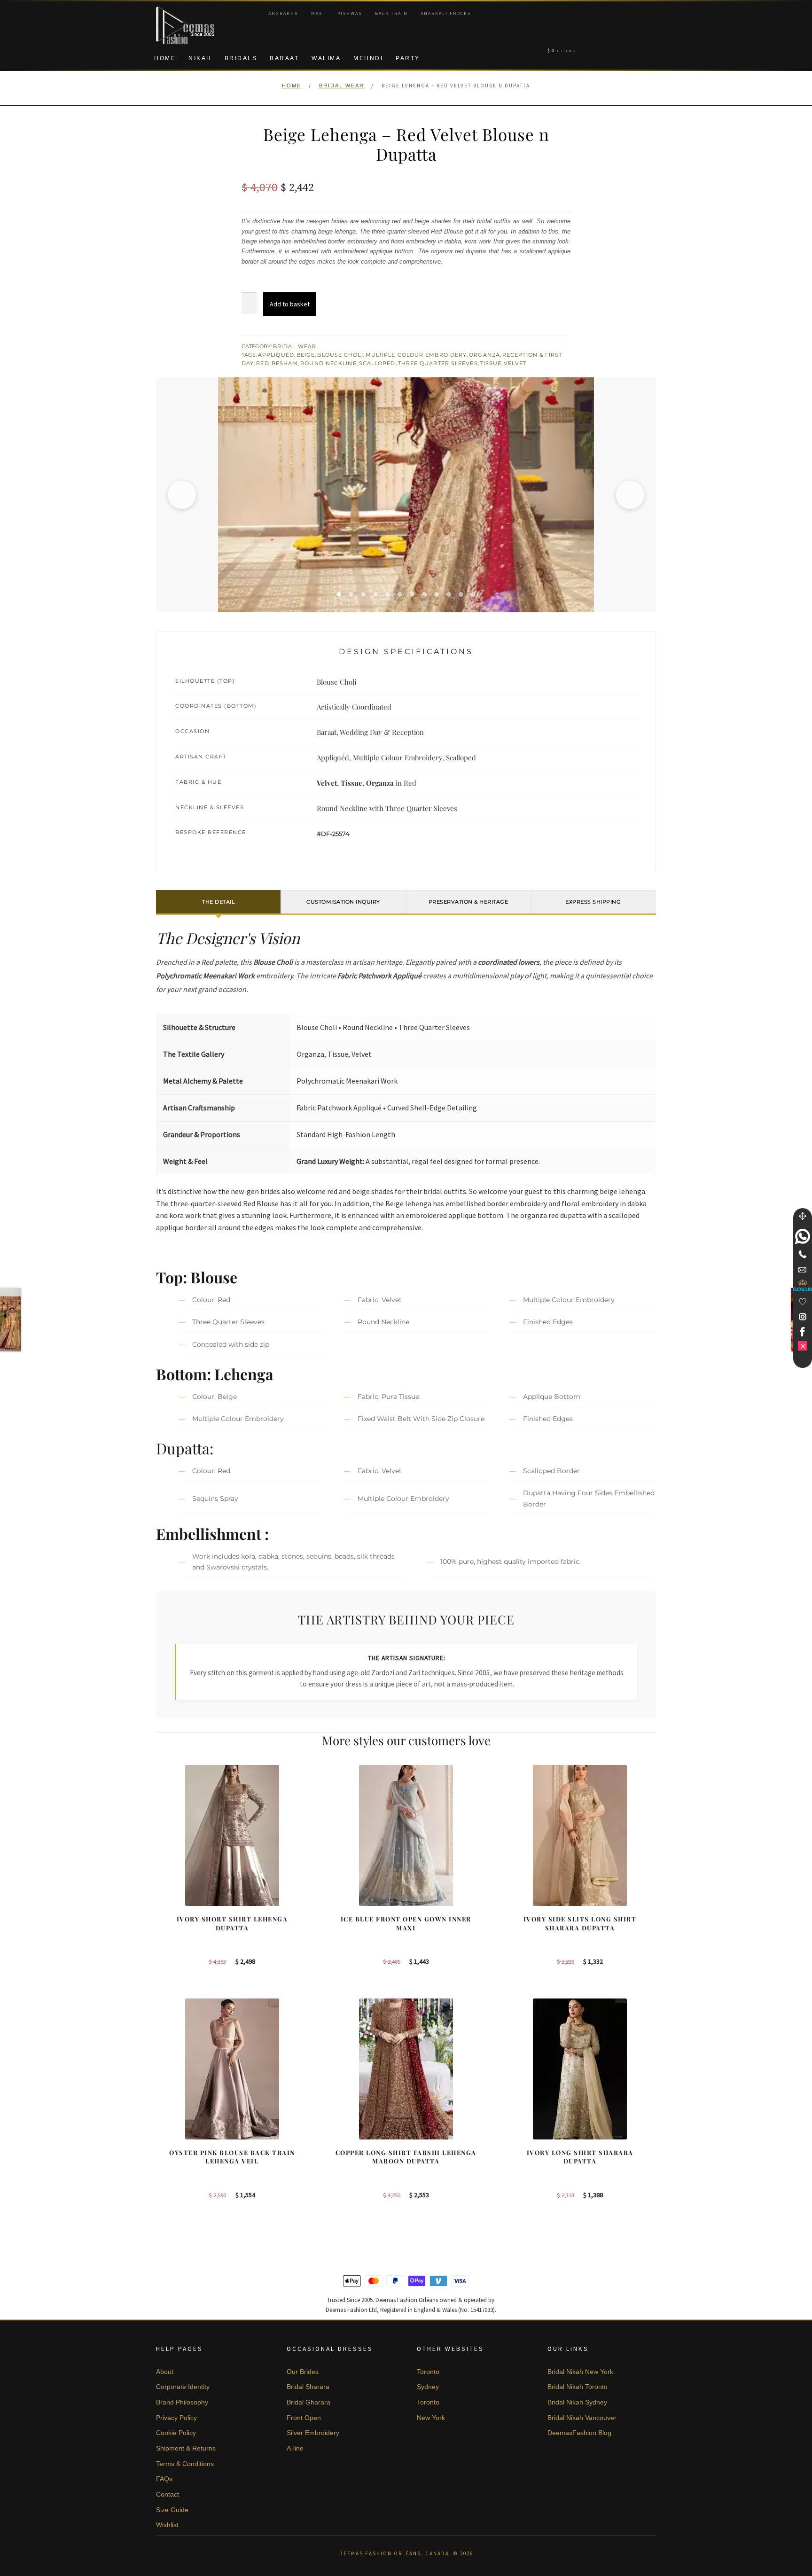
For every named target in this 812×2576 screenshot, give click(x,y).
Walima (326, 58)
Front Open (304, 2418)
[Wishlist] (803, 1302)
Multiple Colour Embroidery (416, 355)
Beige (306, 355)
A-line (295, 2448)
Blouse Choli (340, 355)
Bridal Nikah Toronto (578, 2387)
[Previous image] (182, 495)
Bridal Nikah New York (580, 2372)
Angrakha (283, 13)
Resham (285, 363)
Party (408, 58)
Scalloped (377, 363)
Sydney (428, 2387)
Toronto (428, 2372)
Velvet (515, 363)
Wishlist (167, 2525)
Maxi (318, 13)
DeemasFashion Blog (579, 2433)
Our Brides (303, 2372)
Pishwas (350, 13)
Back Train (391, 13)
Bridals (241, 58)
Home (165, 58)
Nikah (200, 58)
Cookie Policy (176, 2433)
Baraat (284, 58)
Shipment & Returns (186, 2448)
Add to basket (290, 304)
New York (431, 2418)
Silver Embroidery (313, 2433)
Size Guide (172, 2510)
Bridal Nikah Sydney (577, 2402)
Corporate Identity (183, 2387)
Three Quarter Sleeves (438, 363)
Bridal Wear (342, 86)
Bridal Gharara (308, 2402)
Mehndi (368, 58)
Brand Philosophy (182, 2402)
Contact (168, 2494)
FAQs (164, 2479)
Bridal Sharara (308, 2387)
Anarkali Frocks (446, 13)
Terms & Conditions (185, 2464)
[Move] (803, 1216)
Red (262, 363)
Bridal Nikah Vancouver (582, 2418)
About (165, 2372)
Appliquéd (276, 355)
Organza (484, 355)
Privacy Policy (176, 2418)
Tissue (491, 363)
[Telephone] (803, 1254)
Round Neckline (328, 363)
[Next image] (630, 495)
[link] (803, 1236)
